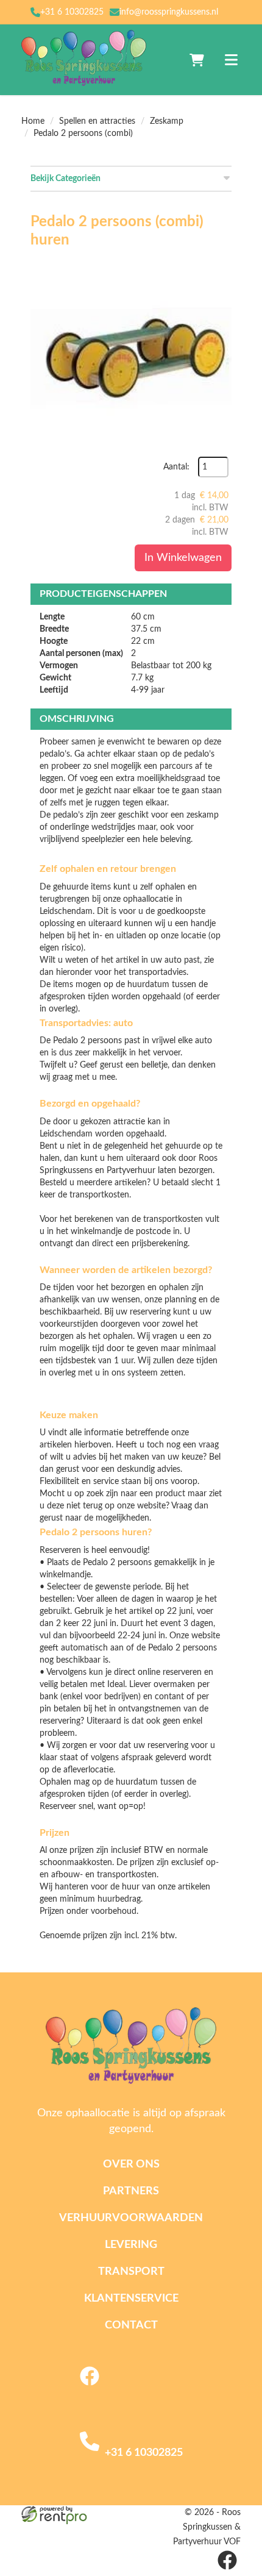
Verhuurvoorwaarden (131, 2218)
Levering (131, 2245)
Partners (131, 2191)
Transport (131, 2272)
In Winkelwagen (183, 558)
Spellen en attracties (97, 121)
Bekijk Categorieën (65, 179)
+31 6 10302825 (72, 12)
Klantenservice (131, 2299)
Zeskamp (167, 121)
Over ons (131, 2164)
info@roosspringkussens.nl (169, 12)
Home (33, 121)
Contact (131, 2325)
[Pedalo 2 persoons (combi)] (131, 356)
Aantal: (176, 467)
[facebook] (90, 2388)
